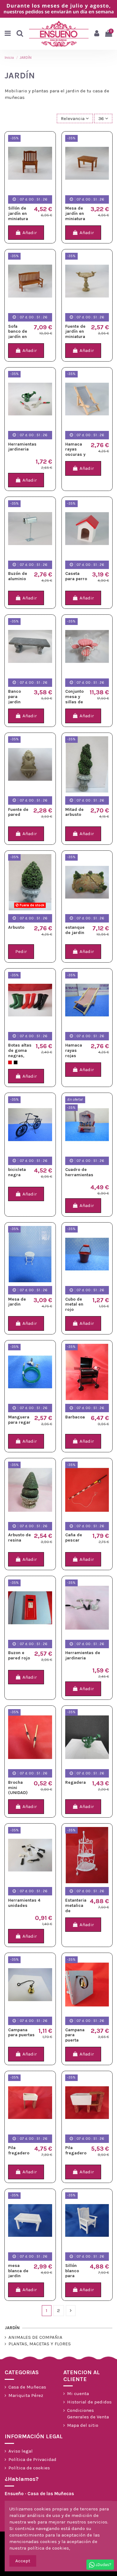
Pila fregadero (19, 2150)
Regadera (76, 1782)
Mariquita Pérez (26, 2395)
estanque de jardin (75, 930)
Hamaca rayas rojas (74, 1050)
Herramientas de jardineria (83, 1655)
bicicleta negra (17, 1172)
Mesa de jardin (17, 1302)
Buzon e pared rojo (19, 1655)
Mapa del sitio (83, 2425)
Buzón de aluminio (18, 576)
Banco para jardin (15, 697)
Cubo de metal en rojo (74, 1304)
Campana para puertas (21, 2033)
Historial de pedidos (89, 2402)
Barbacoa (75, 1417)
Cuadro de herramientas (79, 1172)
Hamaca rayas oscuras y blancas (75, 452)
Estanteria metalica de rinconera (76, 1908)
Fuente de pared (18, 812)
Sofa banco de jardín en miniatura (18, 334)
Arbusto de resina (19, 1538)
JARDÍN (12, 2328)
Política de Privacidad (32, 2459)
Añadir (30, 233)
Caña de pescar (74, 1538)
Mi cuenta (78, 2393)
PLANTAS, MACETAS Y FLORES (40, 2344)
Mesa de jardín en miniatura (75, 213)
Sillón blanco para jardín (72, 2273)
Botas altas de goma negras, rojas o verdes (20, 1056)
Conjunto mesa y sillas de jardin (74, 699)
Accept (23, 2561)
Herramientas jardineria (22, 447)
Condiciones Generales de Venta (88, 2414)
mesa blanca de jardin (18, 2271)
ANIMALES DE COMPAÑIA (35, 2337)
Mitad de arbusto (74, 812)
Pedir (21, 951)
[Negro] (16, 1062)
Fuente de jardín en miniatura (75, 332)
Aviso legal (21, 2451)
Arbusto (16, 927)
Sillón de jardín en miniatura (18, 213)
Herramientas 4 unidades (24, 1903)
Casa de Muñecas (27, 2387)
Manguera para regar (19, 1420)
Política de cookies (29, 2468)
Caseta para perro (76, 576)
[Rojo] (10, 1062)
